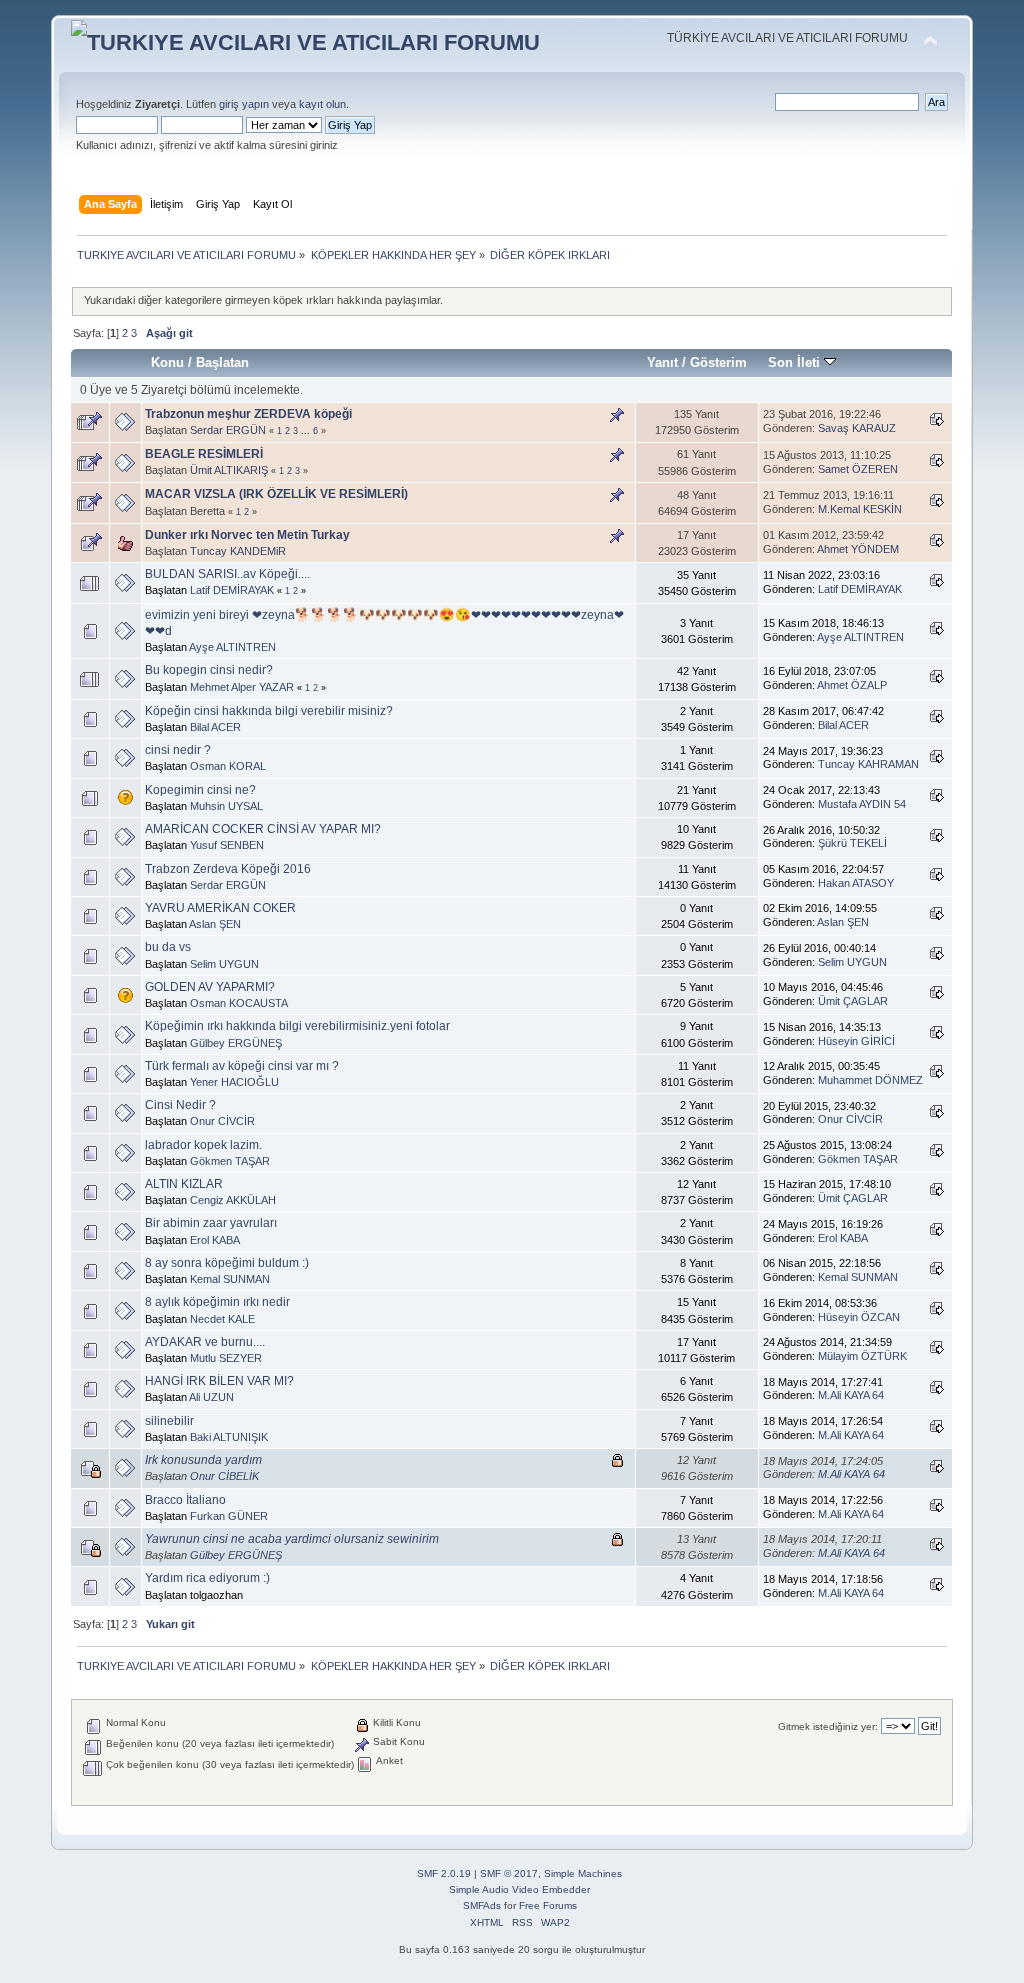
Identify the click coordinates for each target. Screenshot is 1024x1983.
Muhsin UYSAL (226, 806)
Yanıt (662, 362)
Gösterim (718, 362)
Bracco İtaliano (185, 1500)
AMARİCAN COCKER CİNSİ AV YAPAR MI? (263, 829)
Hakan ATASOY (856, 883)
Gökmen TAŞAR (230, 1161)
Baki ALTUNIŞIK (229, 1437)
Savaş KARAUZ (857, 428)
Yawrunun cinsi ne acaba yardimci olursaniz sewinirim (292, 1539)
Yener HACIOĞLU (234, 1082)
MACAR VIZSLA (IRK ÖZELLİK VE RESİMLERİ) (276, 494)
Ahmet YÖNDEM (858, 549)
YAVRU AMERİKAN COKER (220, 908)
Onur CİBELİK (224, 1476)
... (307, 431)
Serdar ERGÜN (228, 430)
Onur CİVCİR (222, 1121)
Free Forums (548, 1905)
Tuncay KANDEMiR (238, 551)
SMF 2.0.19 (444, 1873)
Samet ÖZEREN (858, 469)
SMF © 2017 (509, 1873)
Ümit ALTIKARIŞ (229, 470)
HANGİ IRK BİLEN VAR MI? (219, 1381)
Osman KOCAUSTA (239, 1003)
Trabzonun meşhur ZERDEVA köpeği (248, 414)
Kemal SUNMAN (230, 1279)
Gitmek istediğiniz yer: (828, 1726)
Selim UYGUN (224, 964)
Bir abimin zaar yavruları (211, 1223)
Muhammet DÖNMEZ (870, 1080)
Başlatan (222, 362)
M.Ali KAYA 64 (851, 1395)
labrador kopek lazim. (203, 1145)
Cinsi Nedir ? (180, 1105)
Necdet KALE (222, 1319)
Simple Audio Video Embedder (519, 1889)
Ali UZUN (211, 1397)
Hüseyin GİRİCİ (856, 1041)
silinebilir (169, 1421)
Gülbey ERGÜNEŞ (236, 1043)
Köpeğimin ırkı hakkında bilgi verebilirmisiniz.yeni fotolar (297, 1026)
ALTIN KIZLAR (184, 1184)
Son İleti (796, 362)
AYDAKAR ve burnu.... (205, 1342)
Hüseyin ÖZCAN (859, 1317)
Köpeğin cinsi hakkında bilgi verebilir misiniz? (269, 711)
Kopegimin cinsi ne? (200, 790)
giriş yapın (244, 104)
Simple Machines (583, 1873)
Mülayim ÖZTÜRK (862, 1356)
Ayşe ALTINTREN (232, 647)
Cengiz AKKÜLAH (233, 1200)
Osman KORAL (228, 766)
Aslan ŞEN (215, 924)
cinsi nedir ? (178, 750)
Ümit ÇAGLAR (853, 1001)
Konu (167, 362)
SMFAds (482, 1905)
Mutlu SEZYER (226, 1358)
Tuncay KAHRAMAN (868, 764)
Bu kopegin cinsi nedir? (209, 670)
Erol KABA (215, 1240)
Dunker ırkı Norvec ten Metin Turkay (247, 535)
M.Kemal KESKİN (860, 509)
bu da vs (168, 947)
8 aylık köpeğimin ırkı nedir (217, 1302)
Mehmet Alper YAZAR (242, 687)
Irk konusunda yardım (203, 1460)
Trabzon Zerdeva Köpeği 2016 (228, 869)
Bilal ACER (215, 727)
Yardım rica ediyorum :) (207, 1578)
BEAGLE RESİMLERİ (204, 454)
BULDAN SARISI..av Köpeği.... (227, 574)
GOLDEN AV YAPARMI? (210, 987)
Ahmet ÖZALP (852, 685)
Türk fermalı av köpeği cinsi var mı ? (242, 1066)
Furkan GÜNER (229, 1516)
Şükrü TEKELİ (852, 843)
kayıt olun (322, 104)
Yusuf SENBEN (227, 845)
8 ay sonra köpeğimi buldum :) (227, 1263)
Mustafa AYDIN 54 (862, 804)
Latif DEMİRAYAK (232, 590)
